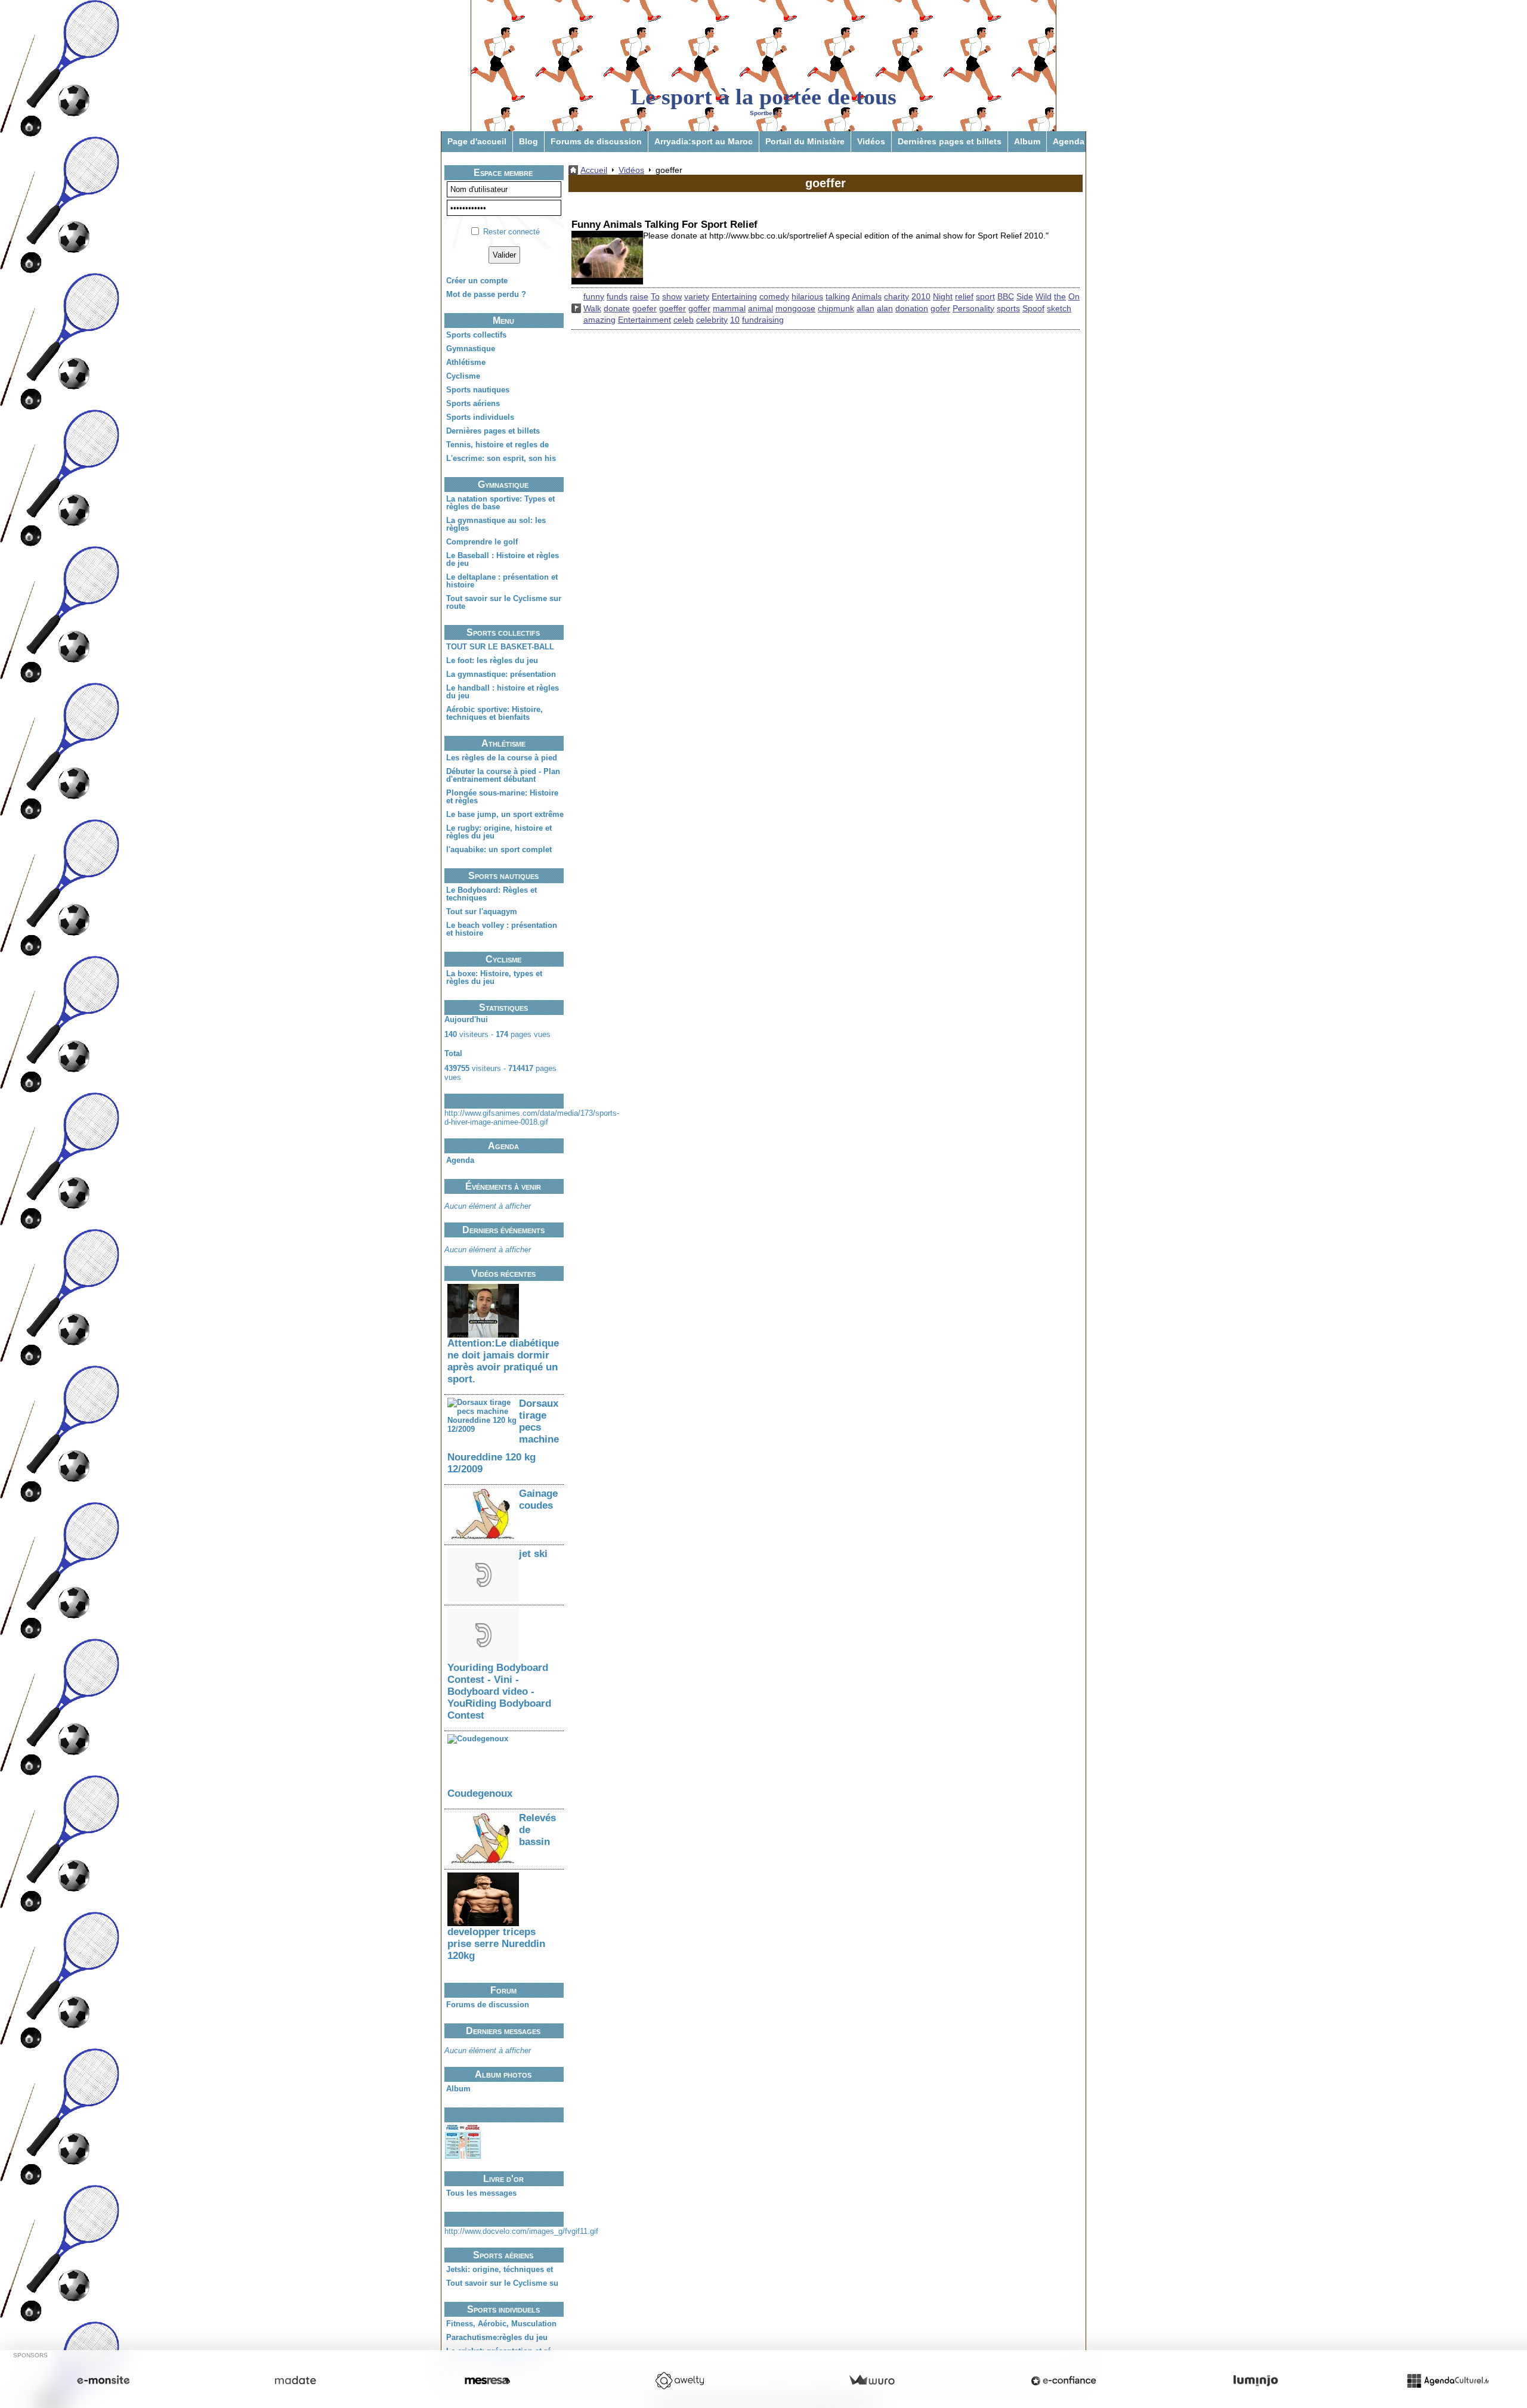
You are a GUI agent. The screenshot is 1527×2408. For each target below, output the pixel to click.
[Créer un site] (103, 2381)
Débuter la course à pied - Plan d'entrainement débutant (503, 775)
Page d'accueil (477, 141)
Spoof (1033, 308)
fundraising (763, 320)
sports (1008, 308)
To (655, 296)
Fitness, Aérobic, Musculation (501, 2324)
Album (1027, 141)
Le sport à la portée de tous (763, 97)
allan (865, 308)
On (1074, 296)
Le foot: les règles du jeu (492, 660)
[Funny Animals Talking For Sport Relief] (607, 258)
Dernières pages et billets (950, 141)
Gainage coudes (538, 1499)
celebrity (712, 320)
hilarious (807, 296)
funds (617, 296)
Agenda (1069, 141)
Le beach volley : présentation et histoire (502, 929)
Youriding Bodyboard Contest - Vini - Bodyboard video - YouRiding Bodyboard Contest (499, 1692)
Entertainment (645, 320)
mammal (729, 308)
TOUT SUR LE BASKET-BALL (500, 647)
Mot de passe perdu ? (486, 294)
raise (639, 296)
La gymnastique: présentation (501, 674)
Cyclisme (463, 376)
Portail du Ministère (805, 141)
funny (594, 296)
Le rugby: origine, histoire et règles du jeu (499, 832)
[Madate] (295, 2381)
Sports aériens (473, 403)
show (672, 296)
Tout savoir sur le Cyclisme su (502, 2283)
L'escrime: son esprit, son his (501, 458)
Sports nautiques (478, 390)
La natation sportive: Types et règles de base (500, 503)
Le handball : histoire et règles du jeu (503, 692)
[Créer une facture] (871, 2381)
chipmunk (836, 308)
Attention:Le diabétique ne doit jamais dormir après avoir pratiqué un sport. (503, 1361)
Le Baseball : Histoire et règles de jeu (503, 559)
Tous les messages (481, 2193)
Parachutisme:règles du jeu (497, 2337)
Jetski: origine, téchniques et (500, 2269)
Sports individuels (480, 417)
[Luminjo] (1256, 2381)
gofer (940, 308)
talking (838, 296)
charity (897, 296)
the (1060, 296)
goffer (699, 308)
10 (735, 320)
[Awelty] (679, 2381)
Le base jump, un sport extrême (505, 814)
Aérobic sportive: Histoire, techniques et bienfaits (494, 713)
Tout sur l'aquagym (482, 911)
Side (1025, 296)
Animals (867, 296)
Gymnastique (471, 349)
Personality (973, 308)
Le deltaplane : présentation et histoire (502, 581)
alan (885, 308)
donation (912, 308)
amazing (599, 320)
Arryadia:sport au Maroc (704, 141)
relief (964, 296)
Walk (592, 308)
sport (985, 296)
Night (943, 296)
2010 (921, 296)
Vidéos (871, 141)
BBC (1006, 296)
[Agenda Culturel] (1448, 2381)
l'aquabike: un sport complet (499, 849)
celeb (684, 320)
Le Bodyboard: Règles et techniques (492, 894)
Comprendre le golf (482, 542)
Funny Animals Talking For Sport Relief (664, 225)
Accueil (594, 170)
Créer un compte (477, 281)
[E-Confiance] (1064, 2381)
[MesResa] (487, 2381)
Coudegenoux (480, 1793)
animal (761, 308)
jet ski (533, 1554)
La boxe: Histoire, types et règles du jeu (494, 977)
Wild (1044, 296)
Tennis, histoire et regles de (497, 445)
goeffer (673, 308)
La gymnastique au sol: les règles (496, 524)
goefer (645, 308)
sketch (1059, 308)
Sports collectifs (476, 335)
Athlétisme (466, 362)
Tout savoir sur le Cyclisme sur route (504, 602)
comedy (774, 296)
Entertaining (734, 296)
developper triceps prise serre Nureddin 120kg (496, 1944)
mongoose (795, 308)
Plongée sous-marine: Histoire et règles (502, 797)
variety (697, 296)
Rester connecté (511, 232)
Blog (528, 141)
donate (617, 308)
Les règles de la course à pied (502, 758)
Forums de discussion (596, 141)
